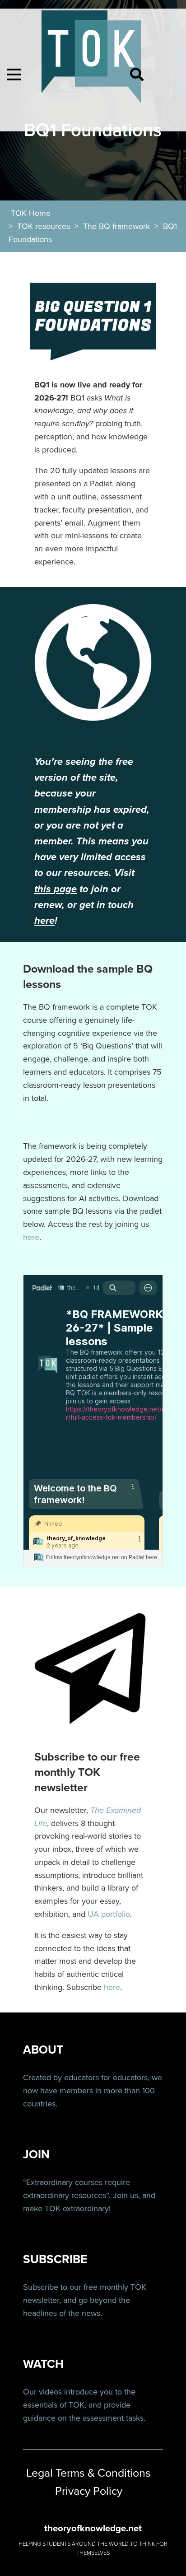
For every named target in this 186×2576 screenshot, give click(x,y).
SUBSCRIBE (55, 2259)
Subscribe (41, 2287)
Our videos (42, 2392)
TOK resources (44, 226)
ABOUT (43, 2050)
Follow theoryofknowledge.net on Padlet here (102, 1557)
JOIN (36, 2154)
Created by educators (61, 2078)
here (44, 921)
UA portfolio (109, 1914)
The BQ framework (116, 226)
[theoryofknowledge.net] (91, 61)
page (65, 889)
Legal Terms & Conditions (88, 2473)
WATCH (43, 2364)
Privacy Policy (89, 2491)
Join (120, 2195)
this (43, 889)
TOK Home (31, 213)
